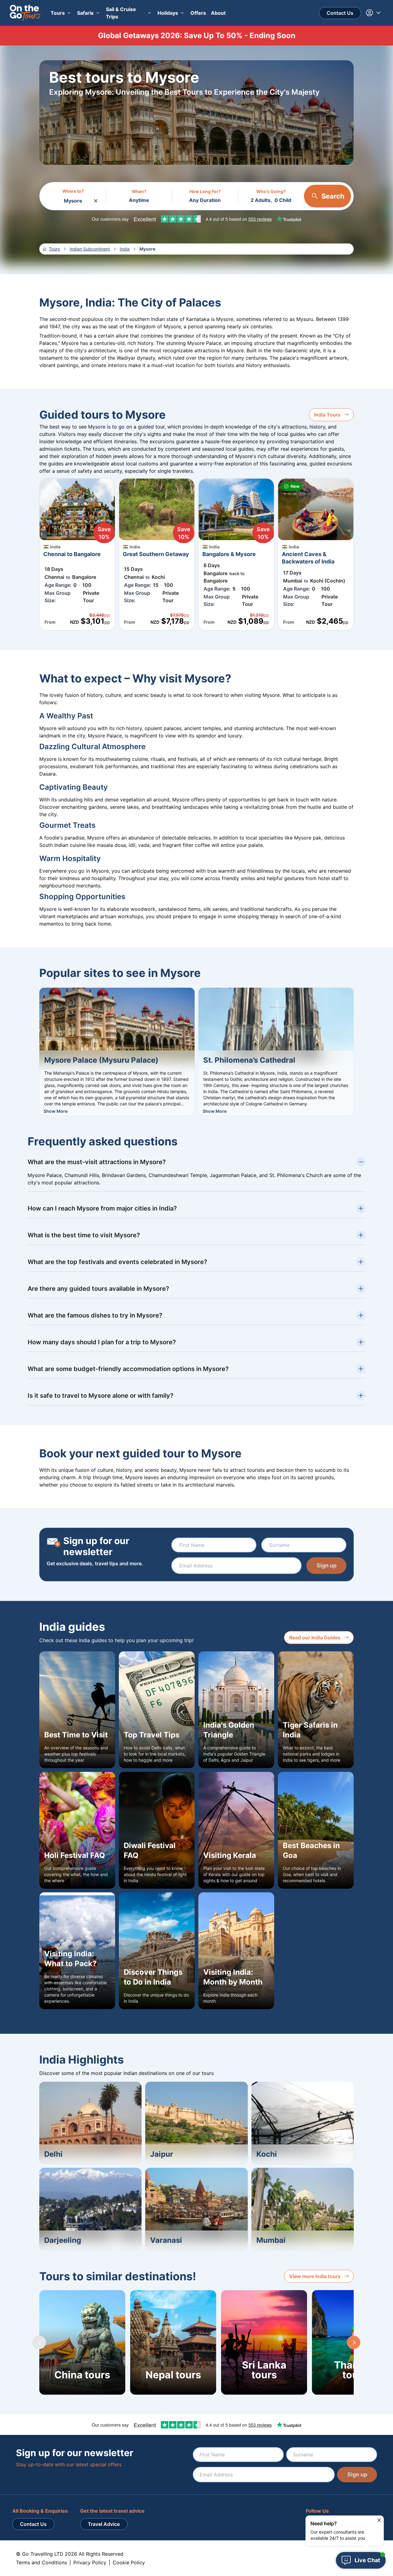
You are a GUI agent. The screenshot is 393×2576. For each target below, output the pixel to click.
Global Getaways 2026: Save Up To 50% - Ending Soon (197, 36)
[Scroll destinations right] (354, 2342)
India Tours (327, 415)
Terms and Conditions (41, 2562)
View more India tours (315, 2276)
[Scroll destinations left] (39, 2342)
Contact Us (340, 13)
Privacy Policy (90, 2562)
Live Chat (367, 2560)
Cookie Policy (129, 2562)
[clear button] (96, 199)
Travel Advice (104, 2524)
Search (333, 196)
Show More (56, 1111)
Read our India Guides (315, 1638)
